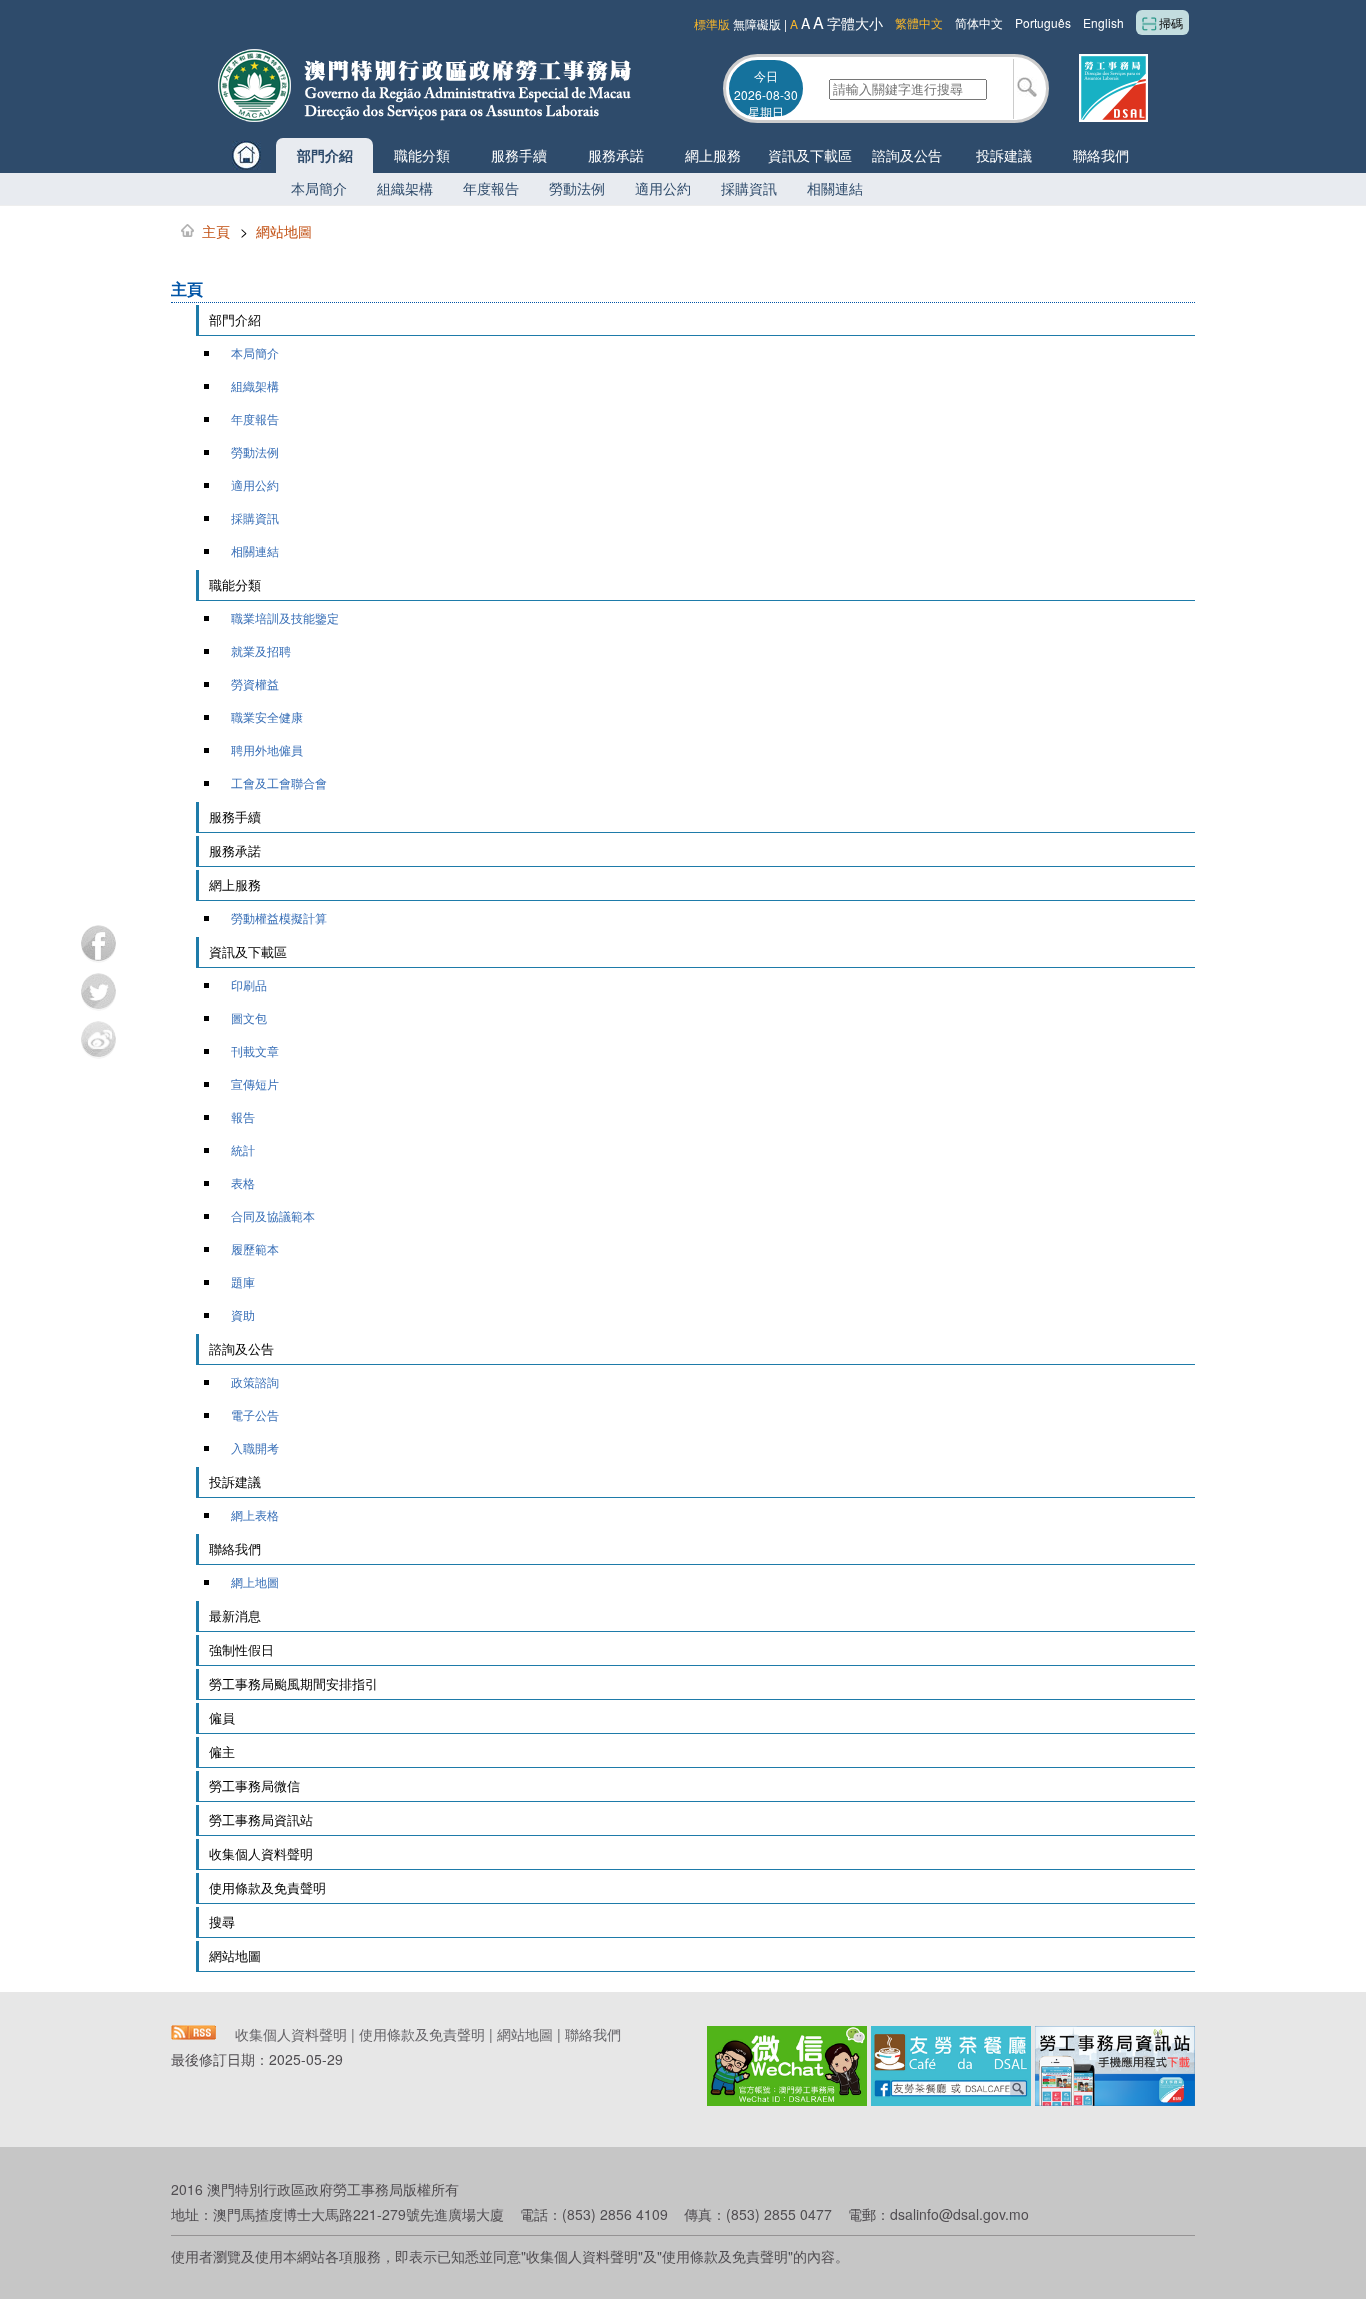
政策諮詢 (255, 1381)
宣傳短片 (255, 1083)
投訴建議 (1004, 155)
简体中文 (979, 22)
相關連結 (835, 188)
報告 (243, 1116)
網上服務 (713, 155)
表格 (243, 1182)
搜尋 (222, 1921)
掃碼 (1171, 22)
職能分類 (422, 155)
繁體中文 (919, 22)
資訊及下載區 (810, 155)
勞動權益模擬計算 (279, 917)
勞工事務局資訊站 (261, 1819)
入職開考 (255, 1447)
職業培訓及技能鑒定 (285, 617)
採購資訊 (749, 188)
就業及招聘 (261, 650)
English (1103, 22)
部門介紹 (325, 155)
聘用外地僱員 (267, 749)
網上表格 (255, 1514)
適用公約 (663, 188)
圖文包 (249, 1017)
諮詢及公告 (907, 155)
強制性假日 (241, 1649)
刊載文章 (255, 1050)
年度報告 (491, 188)
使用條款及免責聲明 (267, 1887)
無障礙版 (757, 23)
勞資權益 (255, 683)
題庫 (243, 1281)
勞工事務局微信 (254, 1785)
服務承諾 (616, 155)
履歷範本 (255, 1248)
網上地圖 (255, 1581)
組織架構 (405, 188)
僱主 (222, 1751)
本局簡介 (319, 188)
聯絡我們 (1101, 155)
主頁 (216, 231)
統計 (243, 1149)
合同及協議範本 (273, 1215)
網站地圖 (284, 231)
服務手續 (519, 155)
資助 (243, 1314)
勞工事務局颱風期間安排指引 (293, 1683)
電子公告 (255, 1414)
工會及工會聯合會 (279, 782)
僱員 (222, 1717)
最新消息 (235, 1615)
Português (1043, 22)
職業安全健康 (267, 716)
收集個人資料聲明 (261, 1853)
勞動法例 (577, 188)
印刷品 (249, 984)
